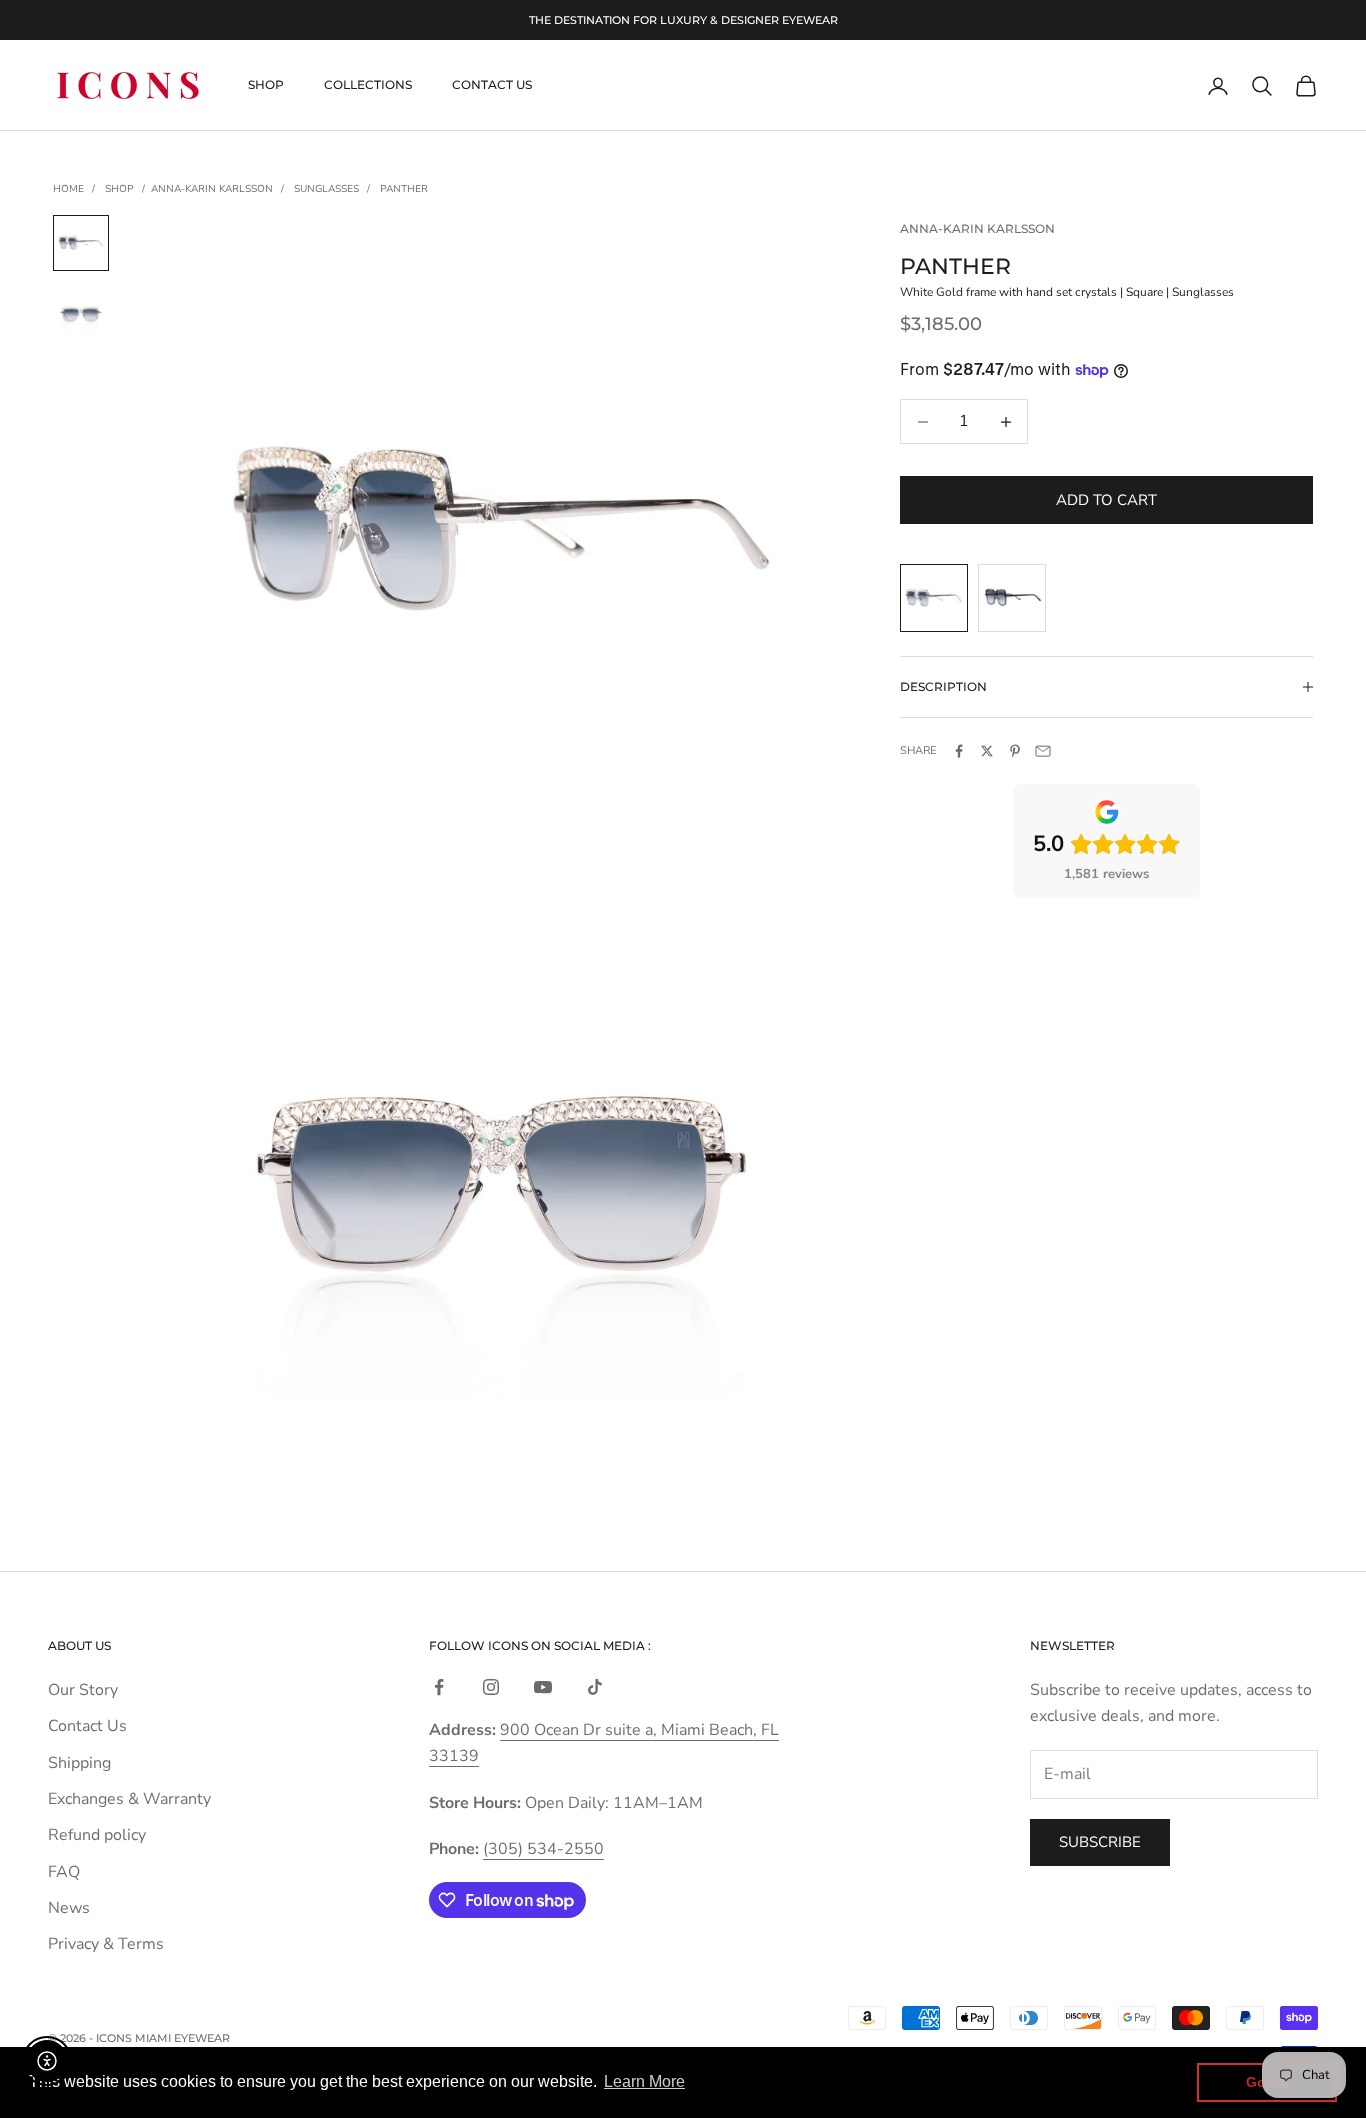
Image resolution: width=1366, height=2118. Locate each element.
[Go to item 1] (81, 243)
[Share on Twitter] (987, 751)
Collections (368, 85)
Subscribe (1100, 1842)
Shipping (79, 1763)
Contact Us (492, 85)
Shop (266, 85)
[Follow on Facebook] (439, 1687)
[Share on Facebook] (959, 751)
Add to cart (1106, 500)
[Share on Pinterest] (1015, 751)
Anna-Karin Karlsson (212, 189)
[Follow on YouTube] (543, 1687)
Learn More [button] (644, 2081)
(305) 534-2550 (543, 1849)
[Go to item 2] (81, 315)
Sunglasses (326, 189)
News (69, 1908)
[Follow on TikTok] (595, 1687)
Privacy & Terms (106, 1944)
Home (68, 189)
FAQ (64, 1872)
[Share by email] (1043, 751)
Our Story (83, 1690)
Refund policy (97, 1835)
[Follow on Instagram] (491, 1687)
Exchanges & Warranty (129, 1799)
